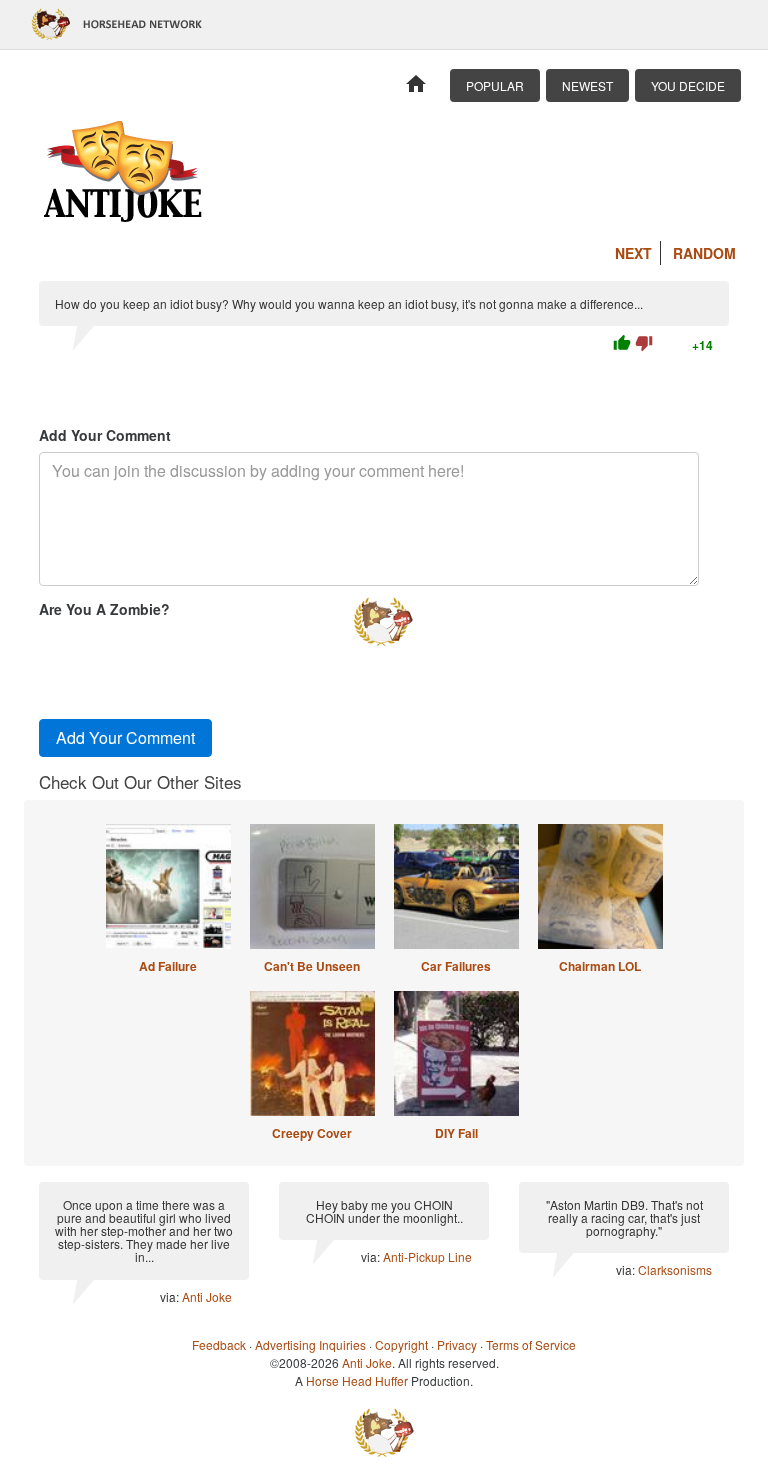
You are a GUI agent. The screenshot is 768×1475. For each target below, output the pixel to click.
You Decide (688, 85)
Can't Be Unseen (312, 966)
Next (633, 253)
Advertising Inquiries (310, 1344)
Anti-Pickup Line (427, 1256)
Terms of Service (531, 1344)
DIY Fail (456, 1133)
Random (704, 253)
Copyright (401, 1344)
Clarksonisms (675, 1269)
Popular (495, 85)
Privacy (457, 1344)
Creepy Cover (312, 1133)
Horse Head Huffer (357, 1380)
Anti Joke (207, 1296)
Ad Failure (168, 966)
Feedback (219, 1344)
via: (171, 1296)
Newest (587, 85)
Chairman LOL (600, 966)
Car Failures (456, 966)
